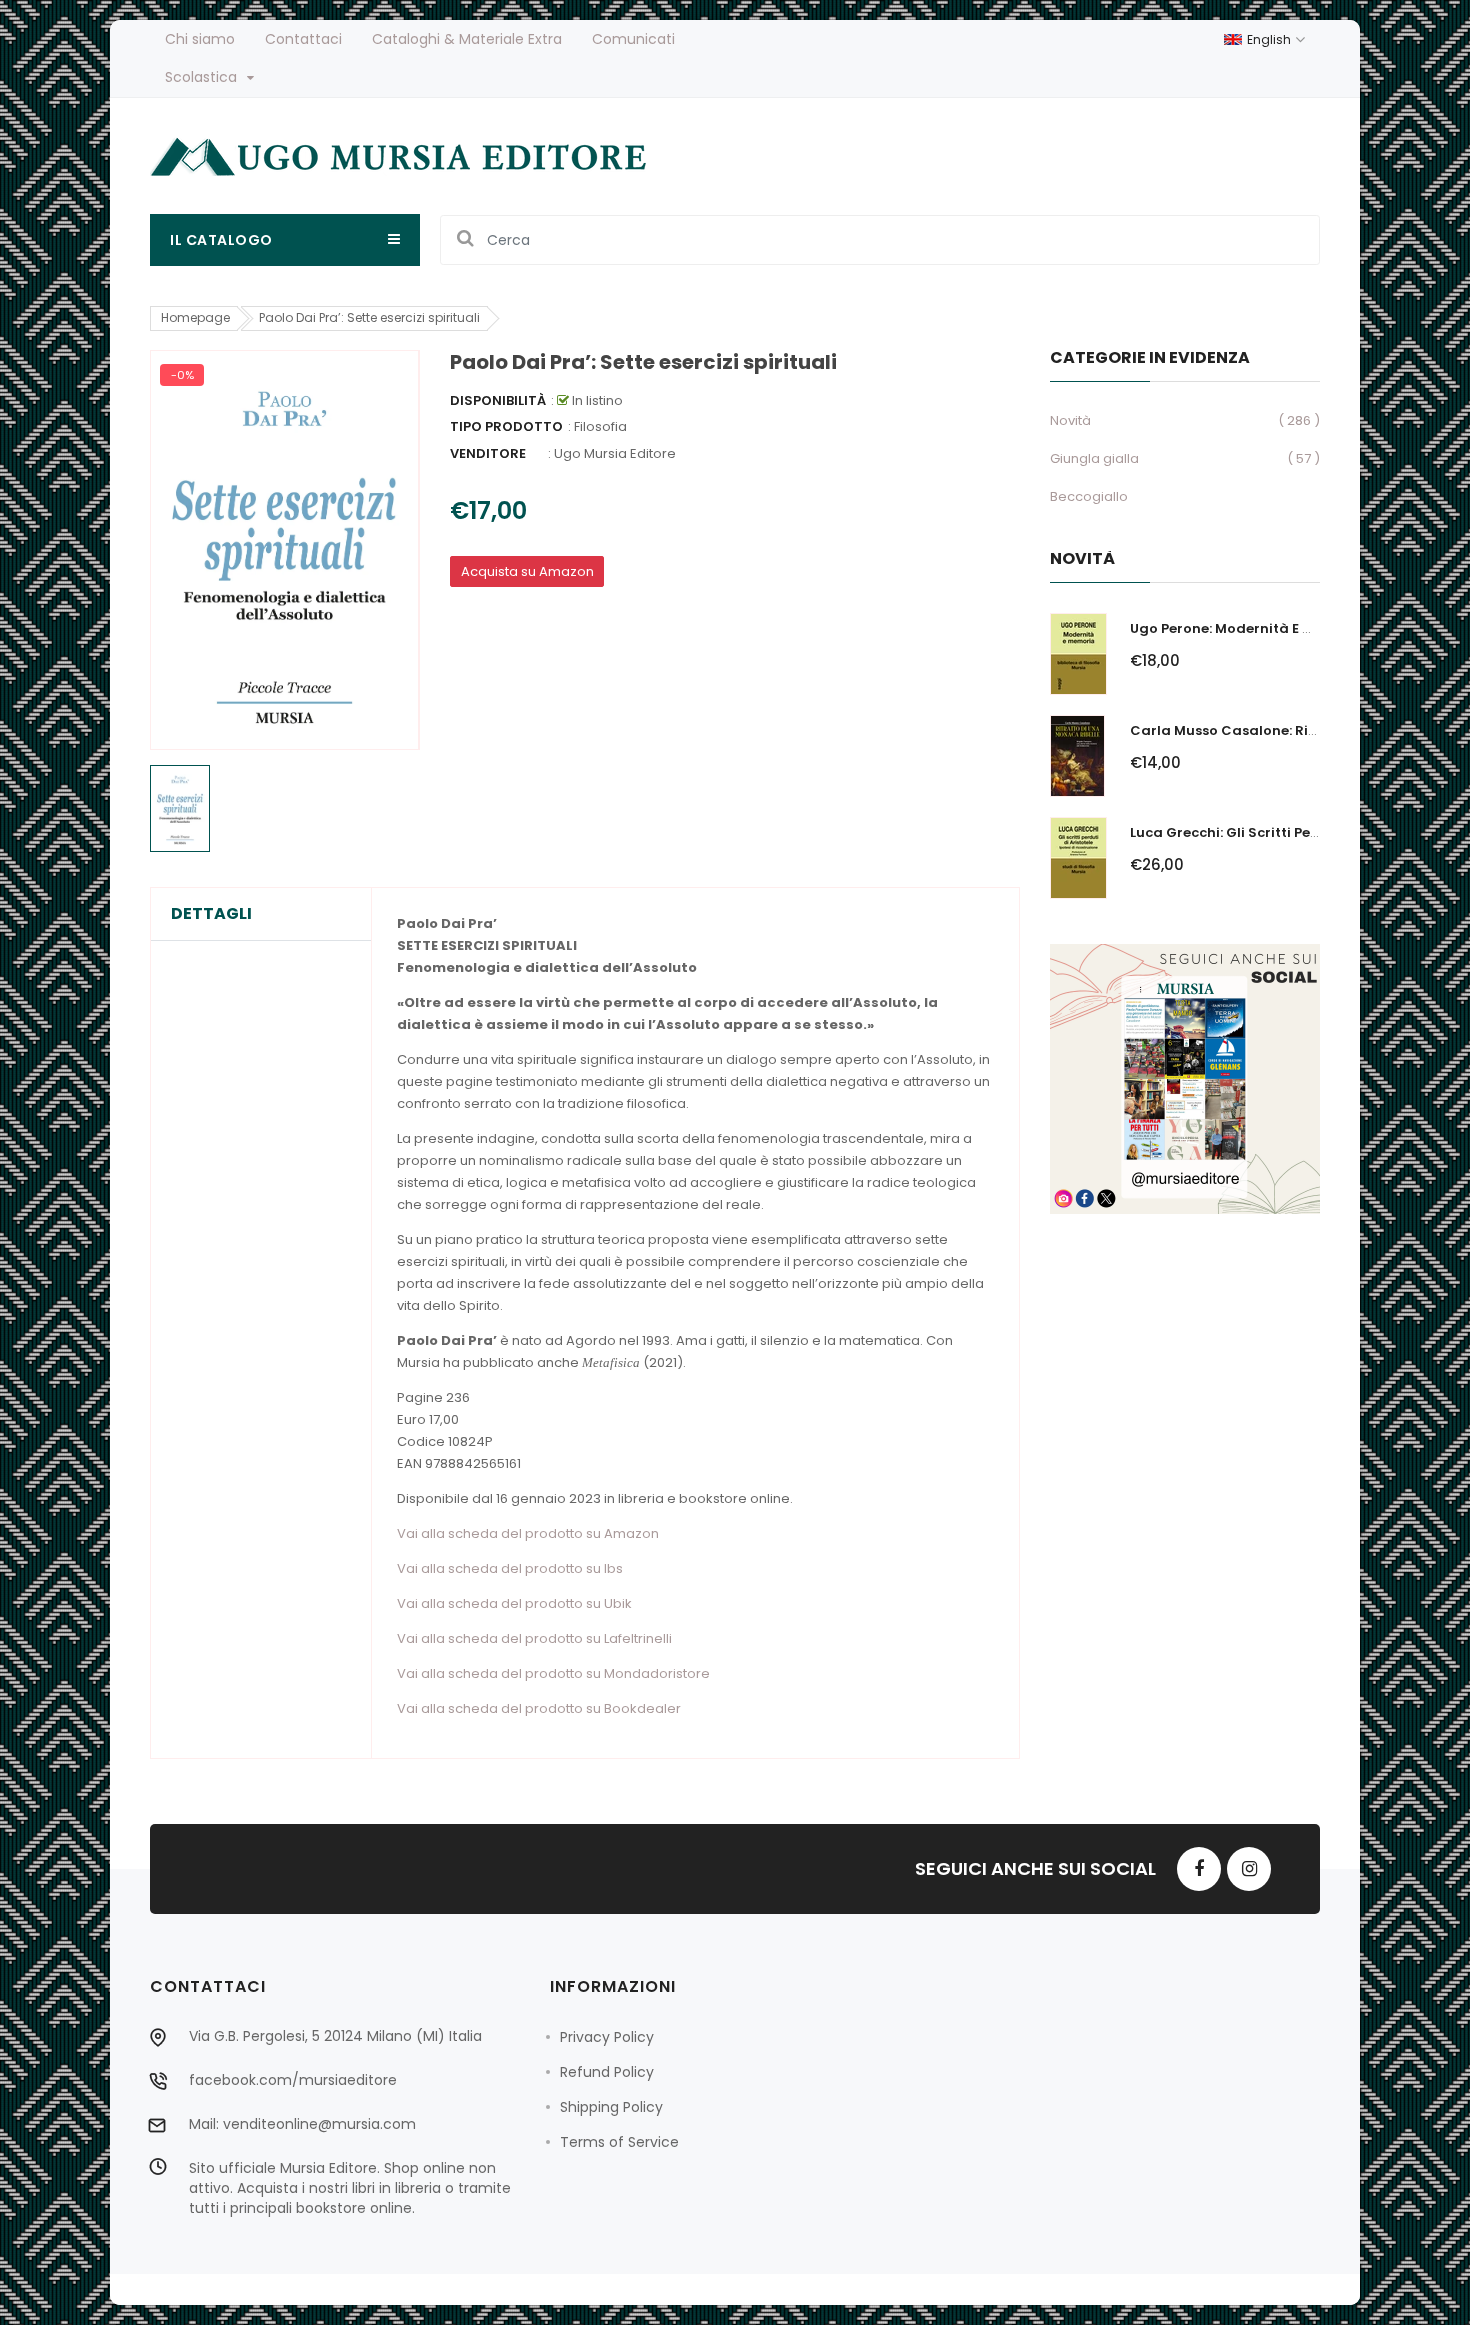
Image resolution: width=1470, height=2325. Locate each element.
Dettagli (211, 914)
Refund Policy (607, 2072)
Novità (1070, 420)
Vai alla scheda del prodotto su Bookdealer (539, 1708)
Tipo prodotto (506, 426)
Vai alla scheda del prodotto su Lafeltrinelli (534, 1638)
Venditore (488, 453)
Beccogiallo (1089, 496)
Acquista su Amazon (527, 571)
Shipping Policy (611, 2107)
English (1270, 39)
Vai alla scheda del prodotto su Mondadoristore (553, 1673)
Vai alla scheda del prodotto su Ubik (514, 1603)
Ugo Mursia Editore (615, 453)
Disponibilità (498, 400)
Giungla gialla (1094, 458)
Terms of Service (619, 2142)
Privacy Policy (607, 2037)
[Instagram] (1249, 1869)
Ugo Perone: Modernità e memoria (1247, 628)
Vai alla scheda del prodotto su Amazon (528, 1533)
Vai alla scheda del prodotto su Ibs (510, 1568)
